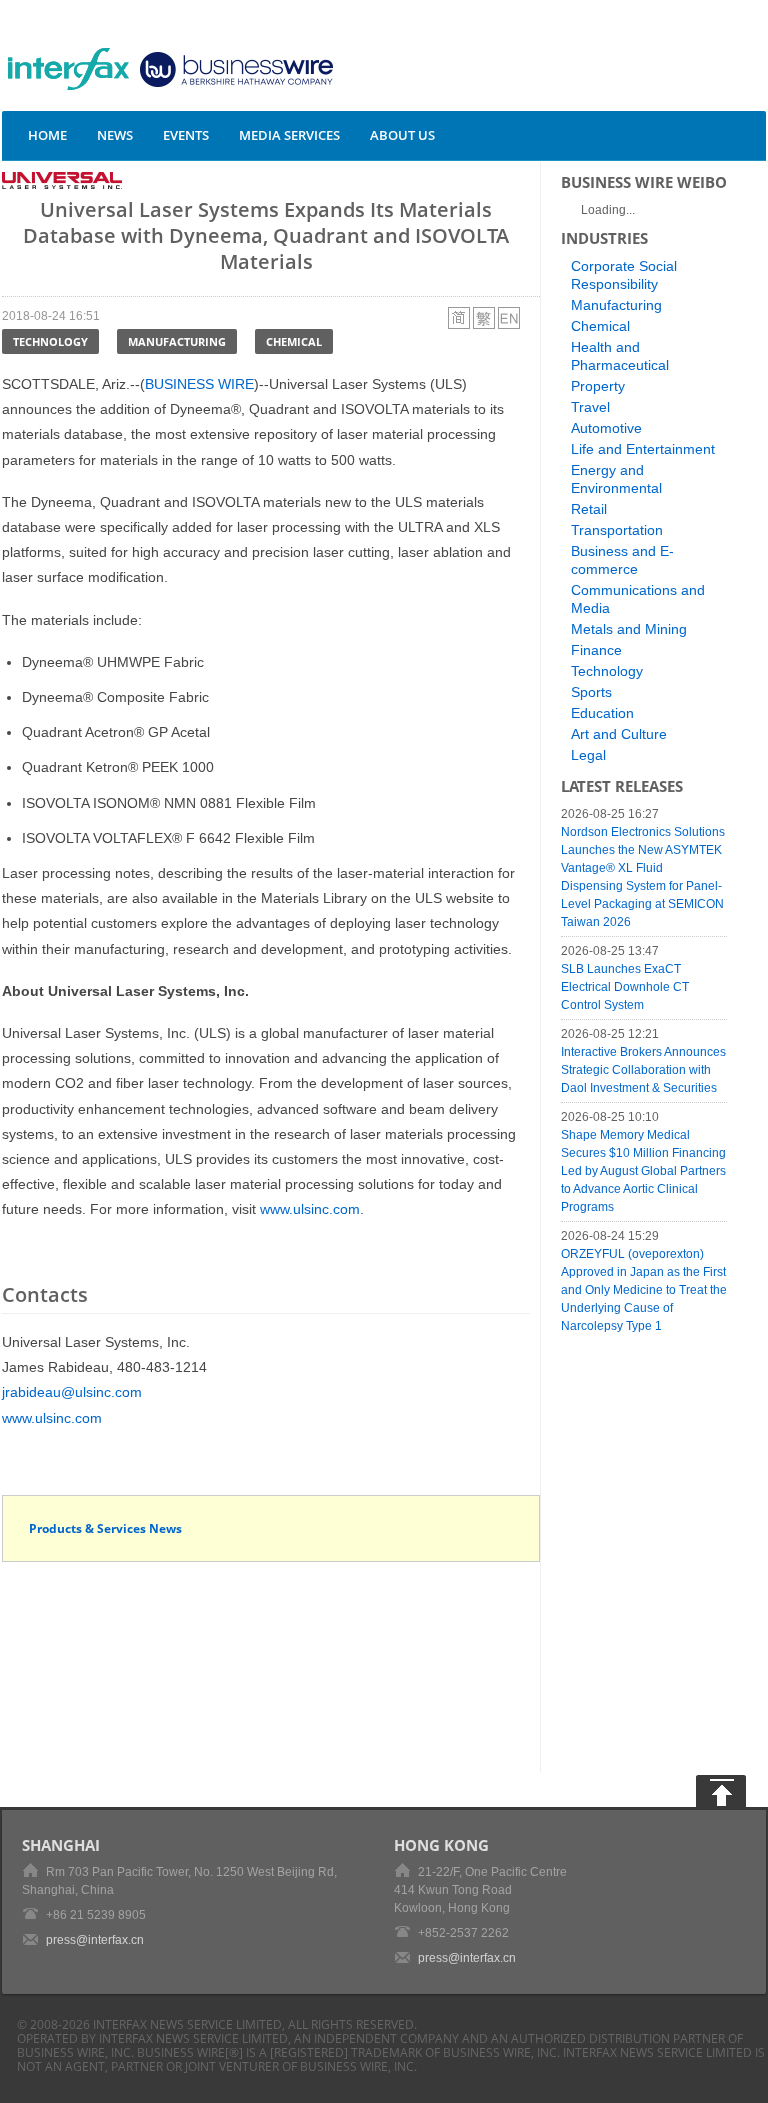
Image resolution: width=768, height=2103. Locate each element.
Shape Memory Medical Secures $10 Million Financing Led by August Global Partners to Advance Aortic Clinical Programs (643, 1171)
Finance (596, 650)
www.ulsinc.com (310, 1209)
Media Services (289, 135)
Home (47, 135)
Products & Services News (105, 1528)
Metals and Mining (629, 629)
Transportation (617, 530)
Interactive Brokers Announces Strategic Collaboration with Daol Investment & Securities (643, 1070)
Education (602, 713)
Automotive (606, 428)
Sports (591, 692)
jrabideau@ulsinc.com (72, 1392)
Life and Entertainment (643, 449)
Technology (50, 341)
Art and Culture (619, 734)
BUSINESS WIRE (199, 384)
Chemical (294, 341)
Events (186, 135)
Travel (590, 407)
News (115, 135)
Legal (588, 755)
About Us (402, 135)
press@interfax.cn (95, 1940)
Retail (589, 509)
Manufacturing (177, 341)
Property (598, 386)
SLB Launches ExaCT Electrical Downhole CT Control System (625, 987)
